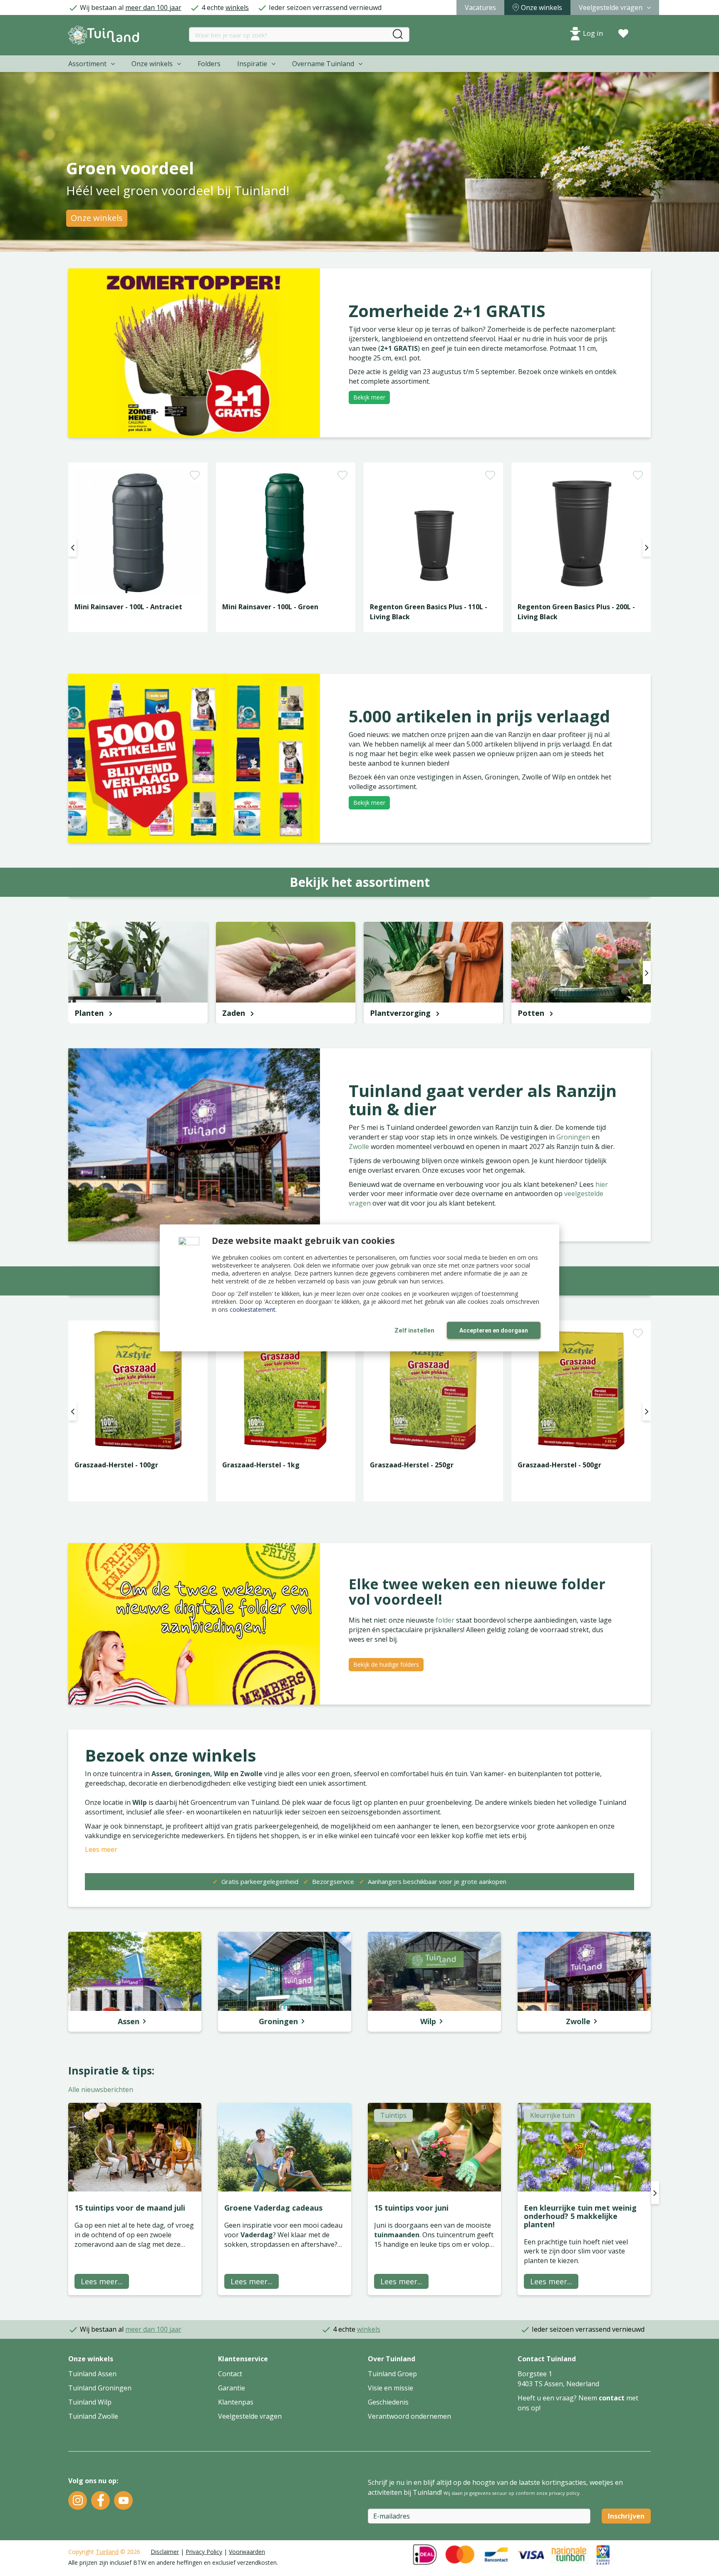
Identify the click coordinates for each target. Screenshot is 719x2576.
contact (612, 2398)
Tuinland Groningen (100, 2388)
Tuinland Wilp (90, 2402)
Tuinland (107, 2552)
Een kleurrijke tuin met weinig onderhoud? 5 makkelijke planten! (580, 2216)
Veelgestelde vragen (250, 2416)
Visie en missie (390, 2388)
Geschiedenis (388, 2402)
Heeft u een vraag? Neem (558, 2398)
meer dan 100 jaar (153, 7)
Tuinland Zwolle (93, 2416)
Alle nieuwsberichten (101, 2090)
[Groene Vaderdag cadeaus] (285, 2147)
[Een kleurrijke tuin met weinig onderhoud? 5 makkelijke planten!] (584, 2147)
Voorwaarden (247, 2552)
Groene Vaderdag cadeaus (273, 2208)
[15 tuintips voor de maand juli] (135, 2147)
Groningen (574, 1137)
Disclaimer (165, 2552)
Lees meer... (102, 2281)
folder (446, 1620)
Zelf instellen (414, 1330)
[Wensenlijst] (623, 34)
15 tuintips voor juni (411, 2208)
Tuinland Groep (392, 2374)
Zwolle (360, 1147)
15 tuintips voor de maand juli (130, 2208)
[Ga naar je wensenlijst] (623, 34)
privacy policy (564, 2493)
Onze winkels (97, 218)
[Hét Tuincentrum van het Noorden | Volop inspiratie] (104, 35)
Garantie (232, 2388)
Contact (230, 2374)
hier (602, 1184)
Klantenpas (236, 2402)
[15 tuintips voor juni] (434, 2147)
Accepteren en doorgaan (494, 1330)
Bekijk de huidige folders (386, 1664)
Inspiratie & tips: (111, 2070)
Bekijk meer (369, 397)
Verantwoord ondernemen (409, 2416)
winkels (237, 7)
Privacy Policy (204, 2552)
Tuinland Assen (92, 2374)
